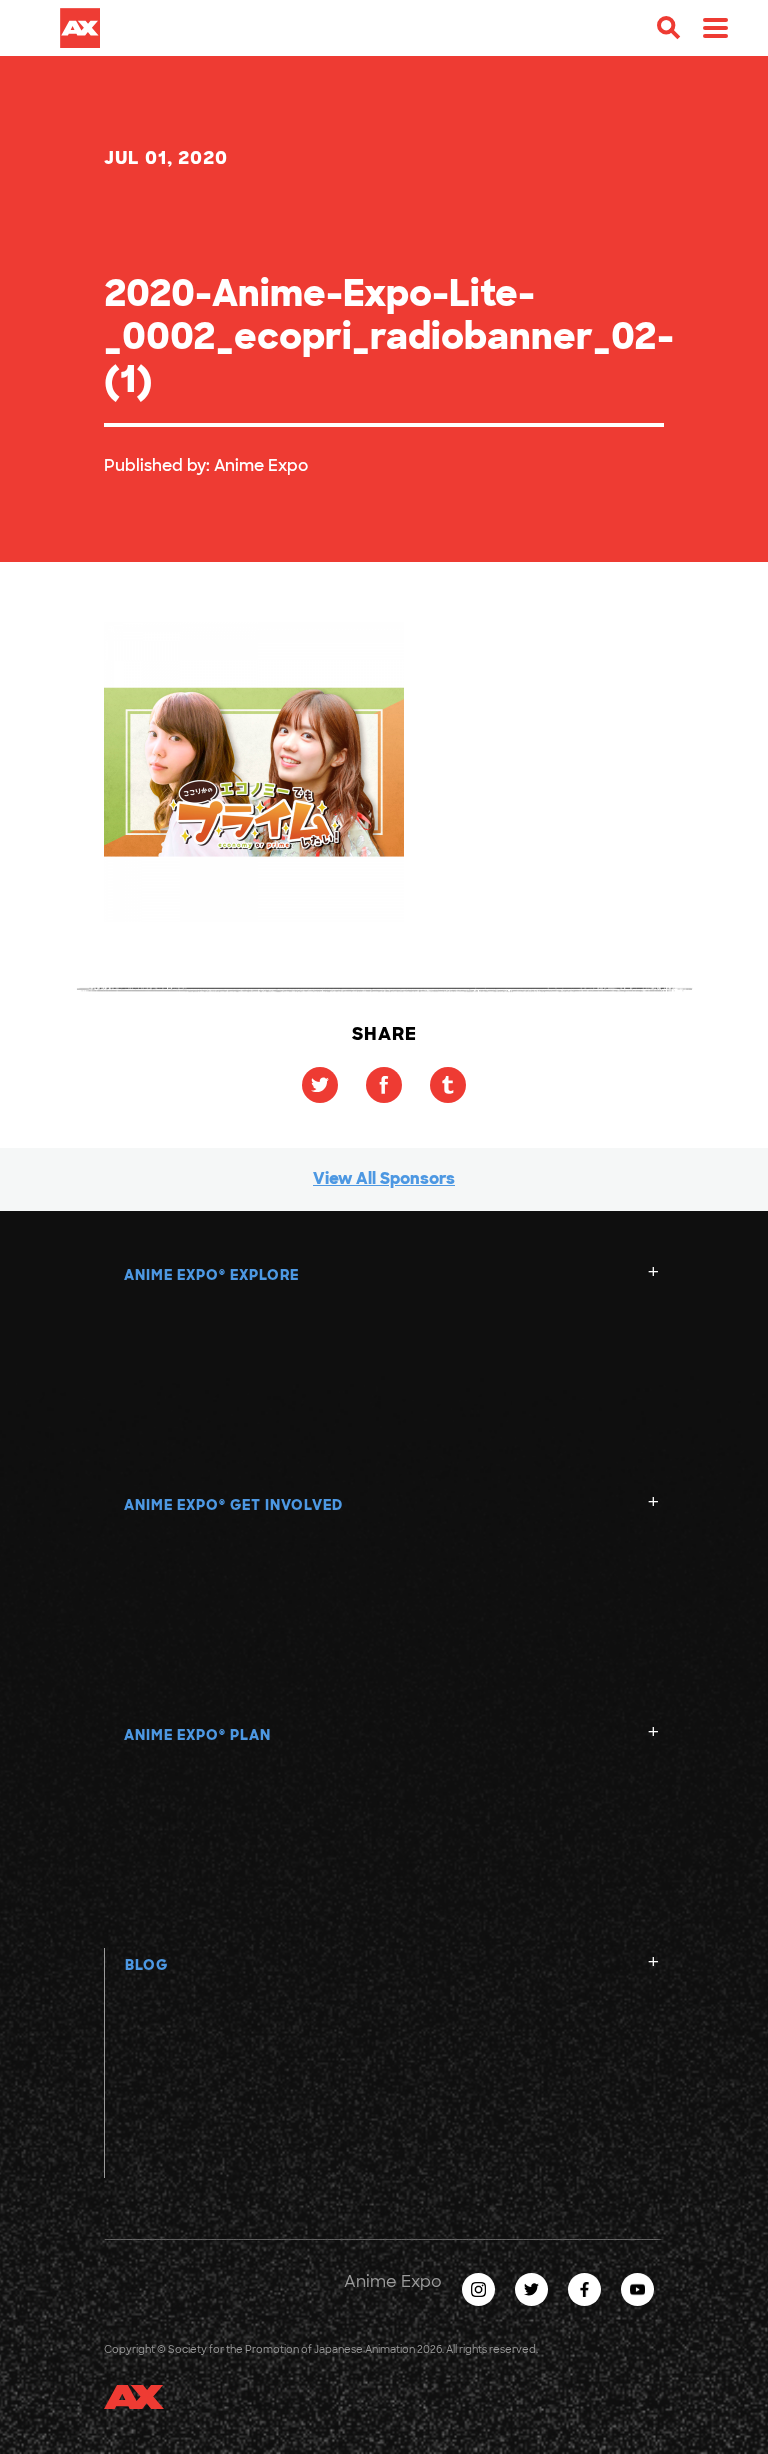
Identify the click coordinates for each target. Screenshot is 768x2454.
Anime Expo (261, 465)
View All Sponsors (384, 1178)
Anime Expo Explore (211, 1275)
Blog (146, 1965)
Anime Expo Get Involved (233, 1505)
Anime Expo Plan (197, 1735)
